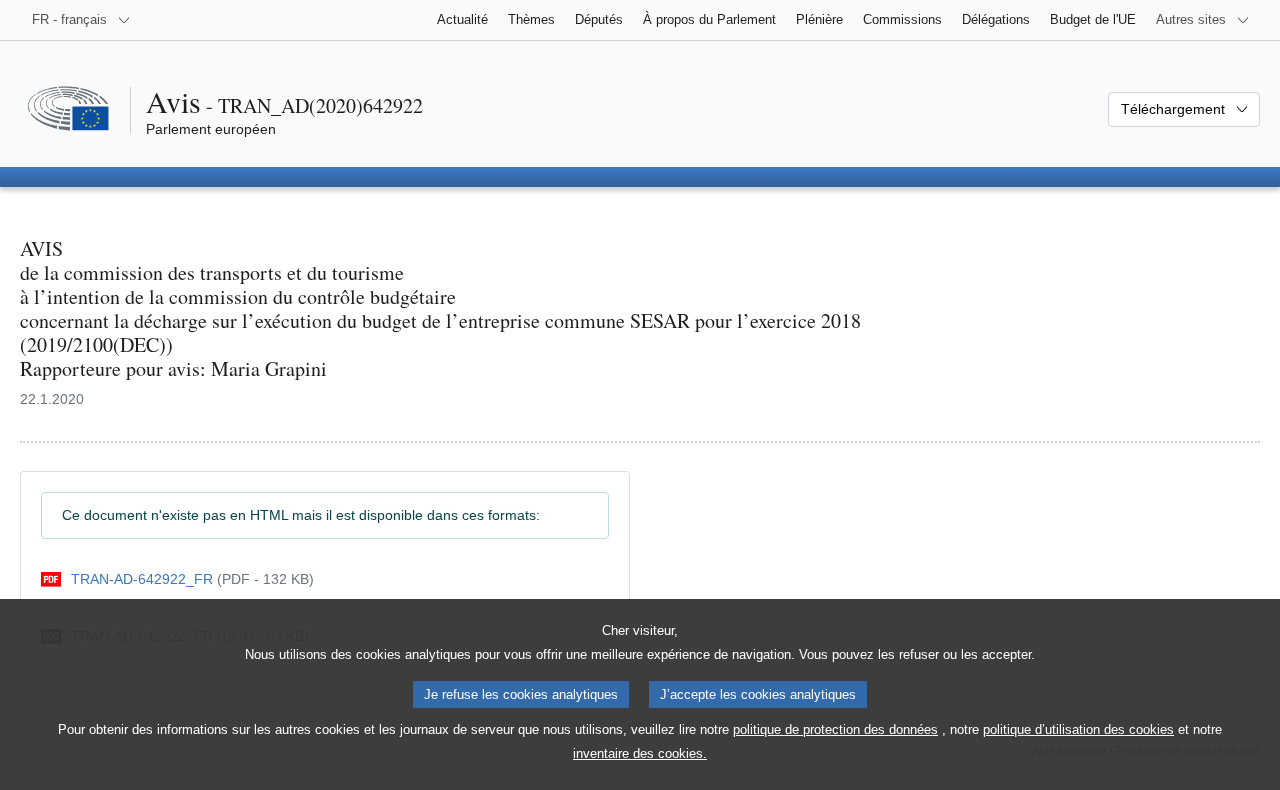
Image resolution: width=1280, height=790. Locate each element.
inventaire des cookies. (640, 753)
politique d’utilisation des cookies (1078, 729)
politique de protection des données (835, 729)
